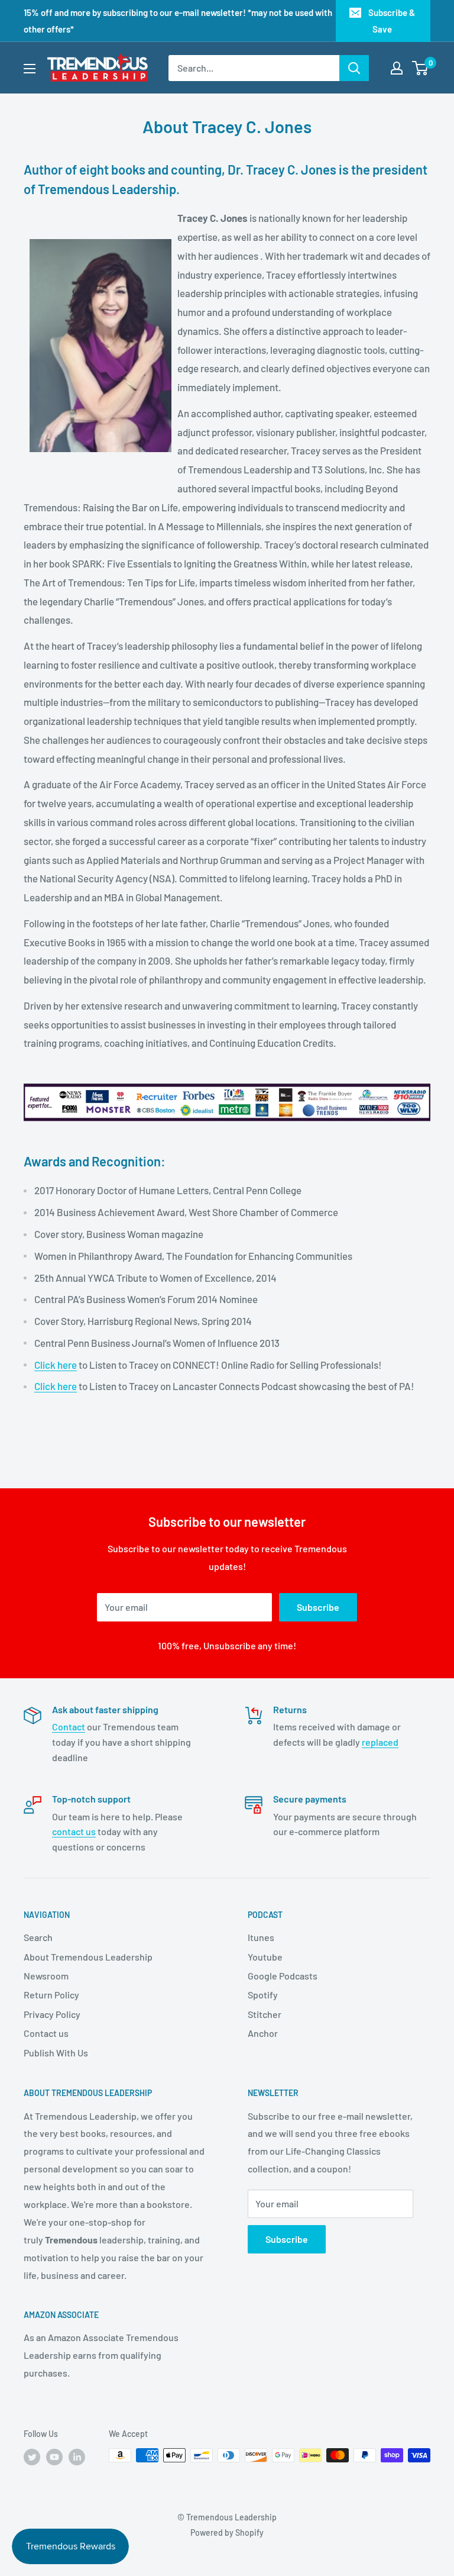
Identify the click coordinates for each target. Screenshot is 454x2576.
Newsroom (46, 1976)
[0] (421, 68)
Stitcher (265, 2014)
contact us (74, 1831)
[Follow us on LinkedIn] (77, 2456)
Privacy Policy (52, 2014)
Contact (69, 1727)
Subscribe (318, 1607)
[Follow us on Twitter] (32, 2456)
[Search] (354, 68)
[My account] (397, 68)
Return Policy (51, 1995)
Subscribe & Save (392, 21)
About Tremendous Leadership (88, 1957)
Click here (56, 1365)
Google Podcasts (283, 1976)
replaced (380, 1742)
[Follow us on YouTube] (54, 2456)
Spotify (263, 1995)
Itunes (261, 1937)
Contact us (46, 2033)
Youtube (265, 1957)
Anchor (263, 2033)
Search (38, 1937)
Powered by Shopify (227, 2533)
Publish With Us (56, 2053)
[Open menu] (30, 69)
